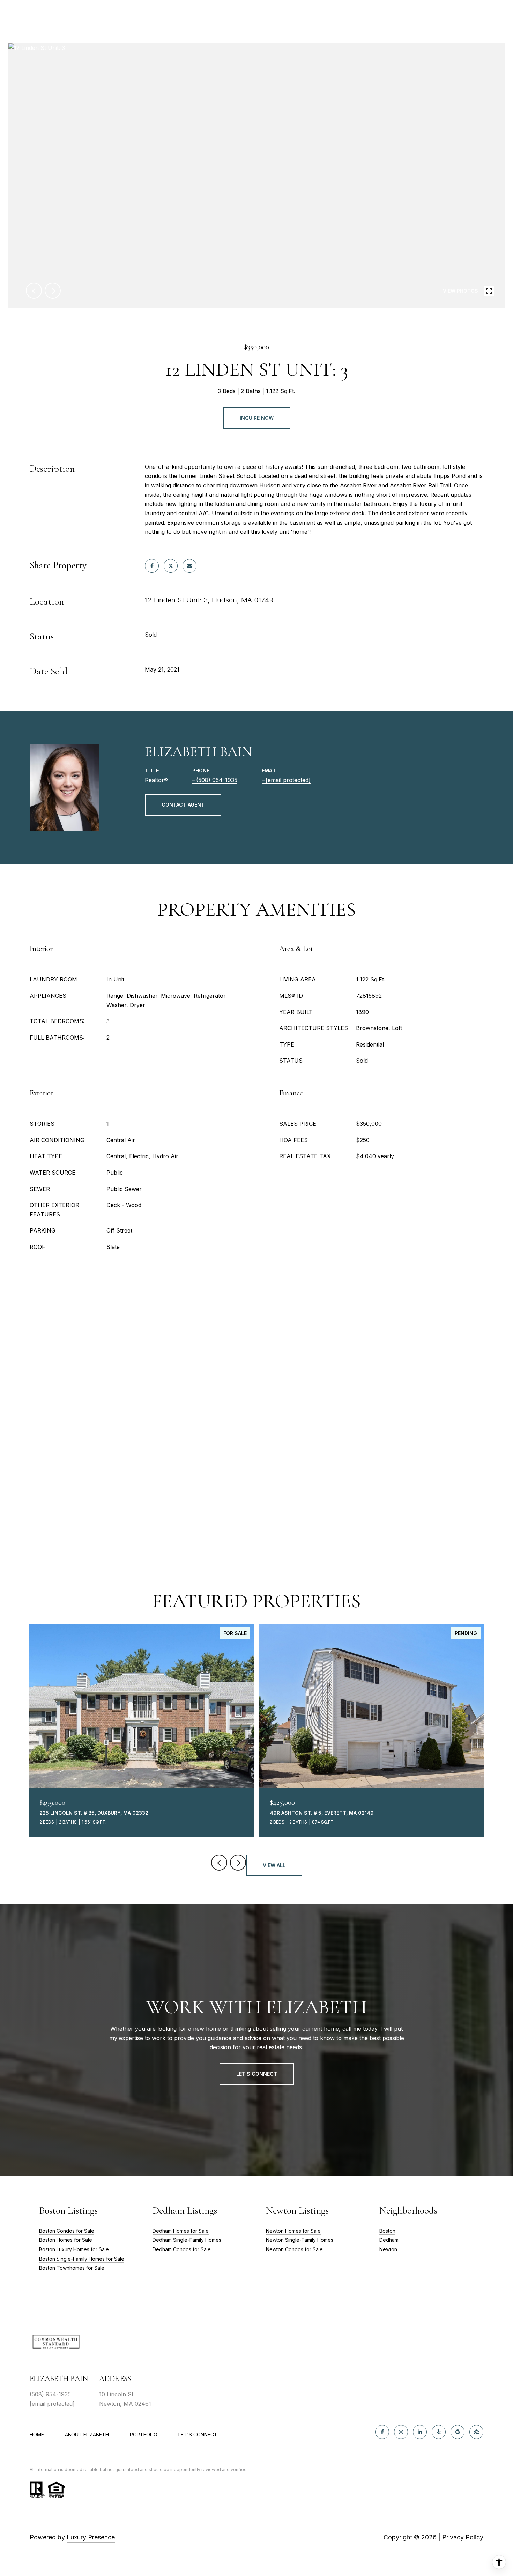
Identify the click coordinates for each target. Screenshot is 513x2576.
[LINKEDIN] (420, 2432)
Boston (387, 2231)
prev (34, 291)
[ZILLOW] (476, 2432)
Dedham (389, 2240)
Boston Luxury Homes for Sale (74, 2249)
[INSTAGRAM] (401, 2432)
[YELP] (439, 2432)
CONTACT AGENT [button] (183, 805)
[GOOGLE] (458, 2432)
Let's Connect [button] (257, 2074)
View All (274, 1865)
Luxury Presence (91, 2537)
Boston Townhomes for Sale (72, 2268)
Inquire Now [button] (257, 418)
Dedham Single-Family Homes (187, 2240)
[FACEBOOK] (382, 2432)
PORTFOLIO (144, 2435)
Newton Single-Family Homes (300, 2240)
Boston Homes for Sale (66, 2240)
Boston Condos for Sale (67, 2231)
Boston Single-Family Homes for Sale (82, 2259)
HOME (37, 2435)
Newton (388, 2249)
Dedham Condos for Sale (182, 2249)
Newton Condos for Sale (294, 2249)
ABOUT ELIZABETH (87, 2435)
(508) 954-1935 (217, 780)
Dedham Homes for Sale (181, 2231)
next (53, 291)
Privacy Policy (463, 2537)
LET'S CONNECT (198, 2435)
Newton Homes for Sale (293, 2231)
